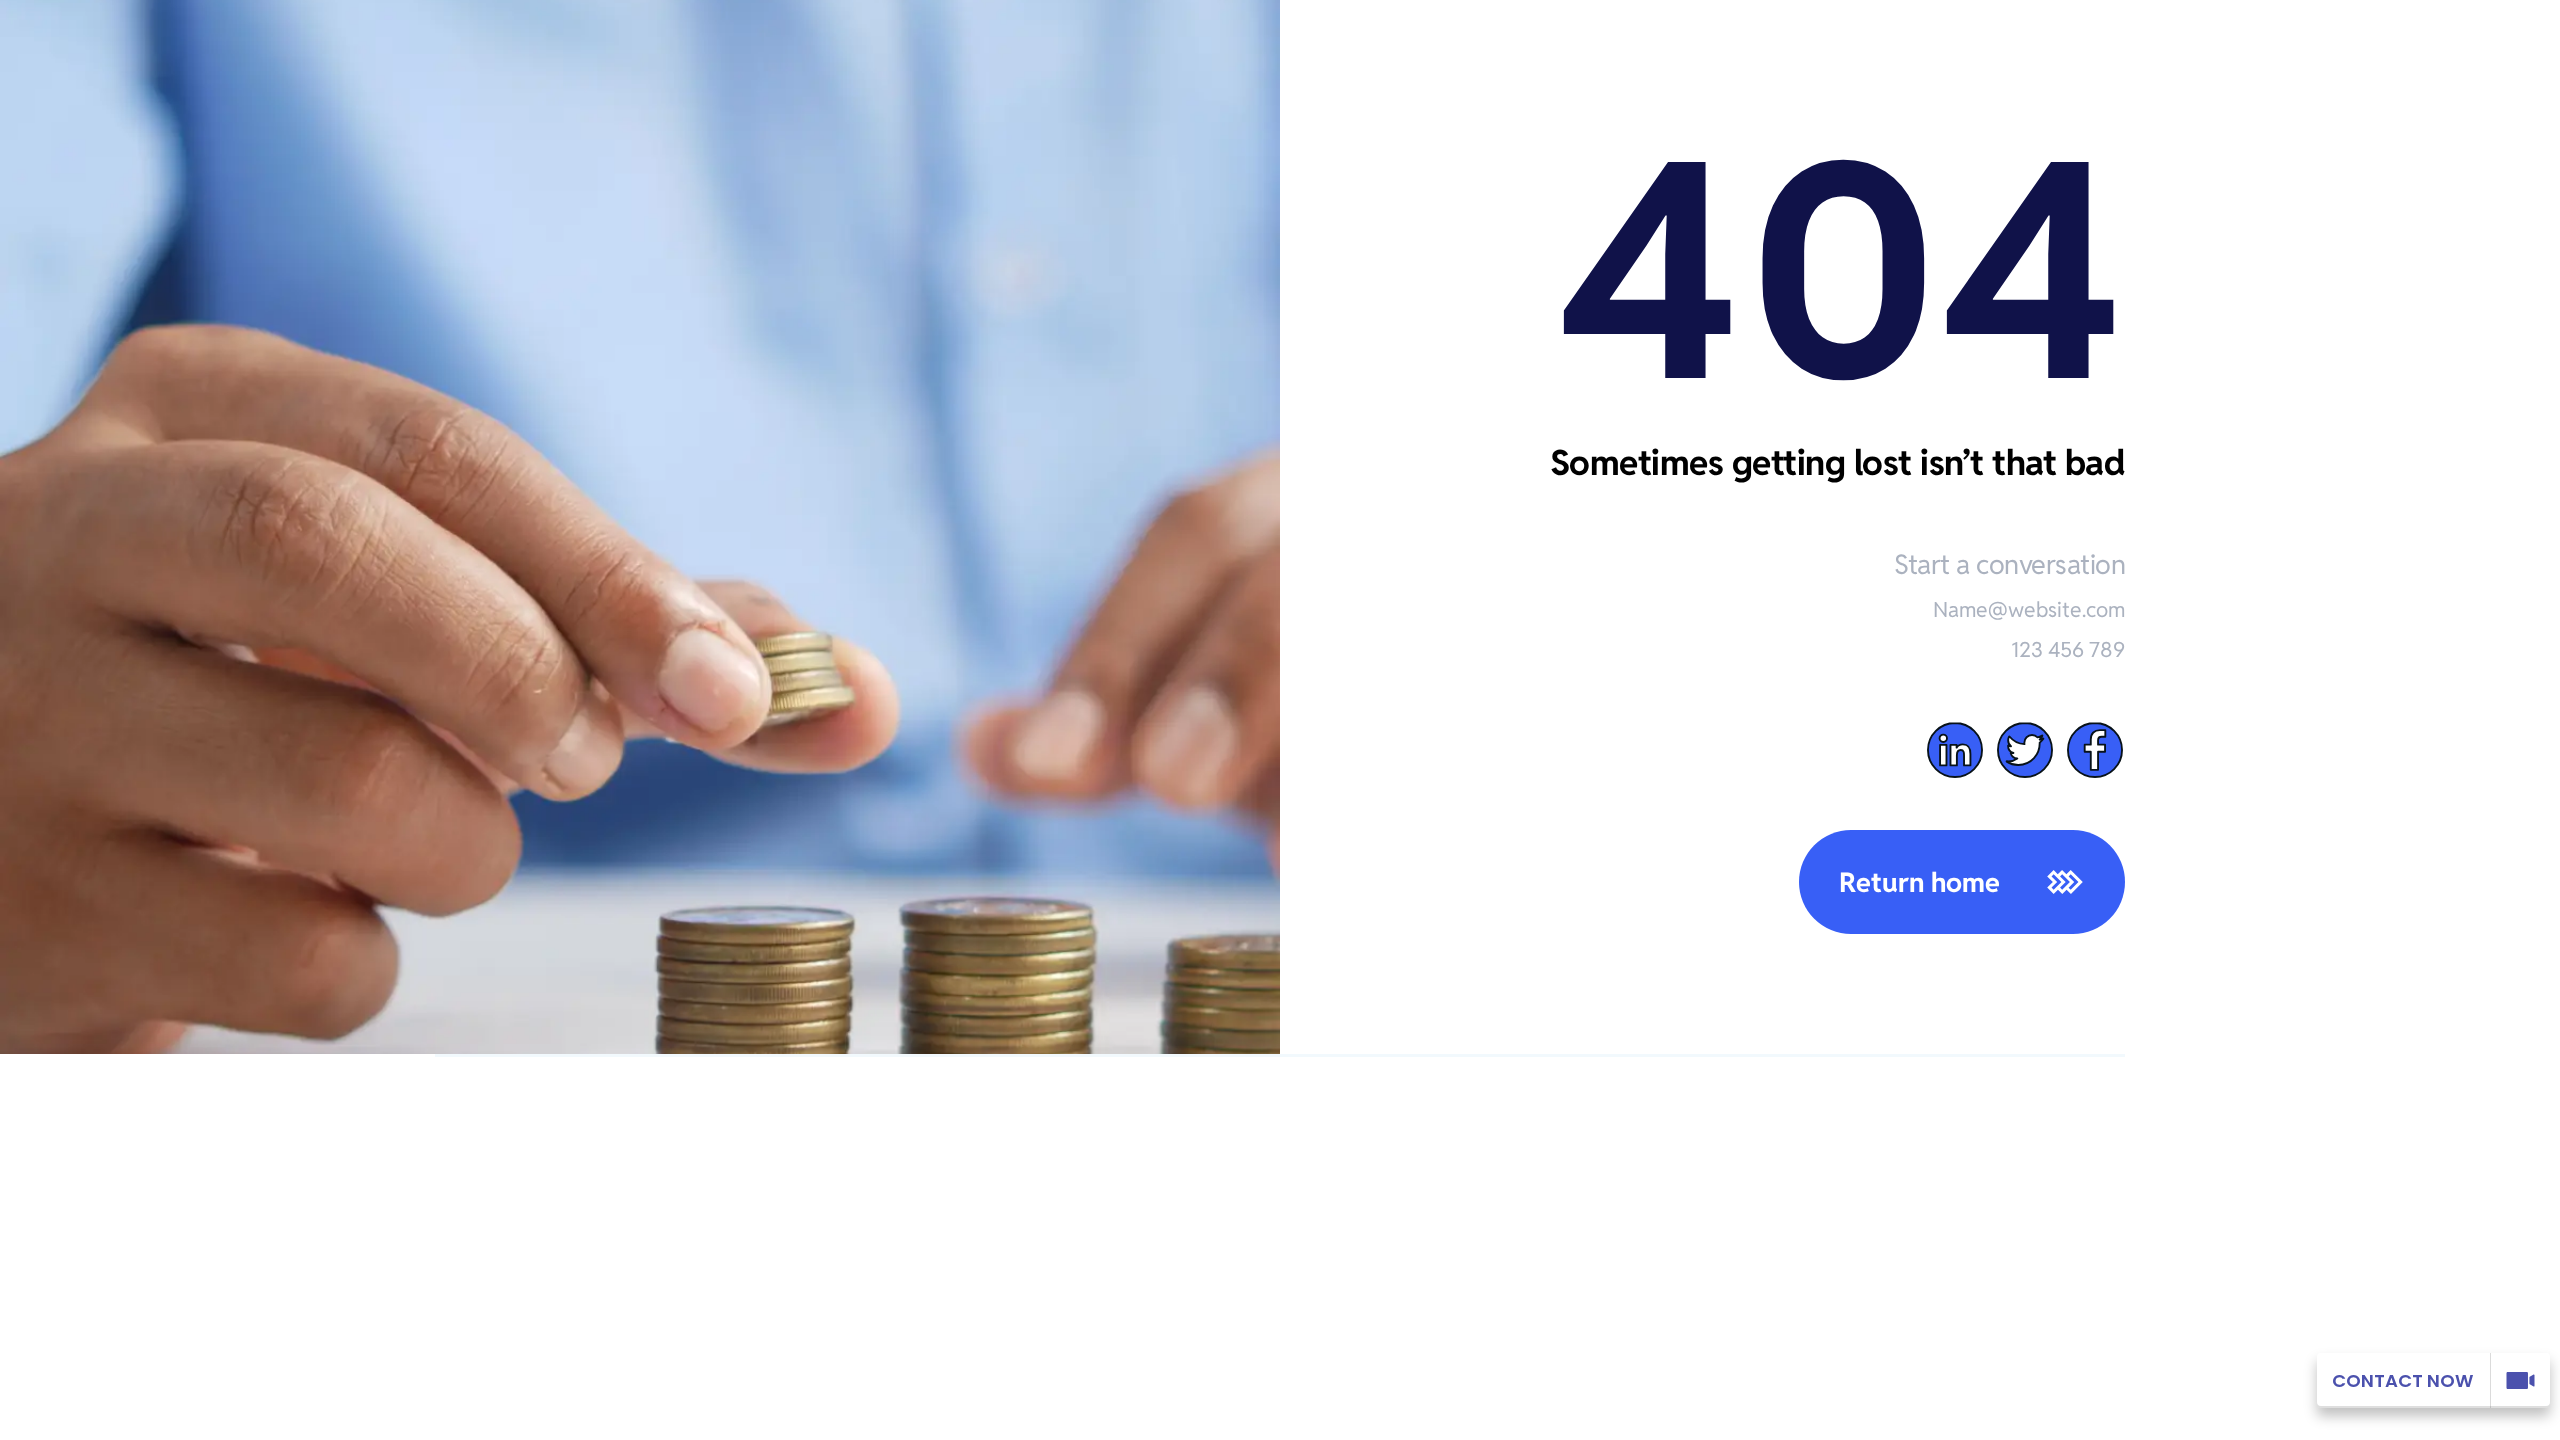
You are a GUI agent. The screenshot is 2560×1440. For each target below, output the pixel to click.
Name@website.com (2029, 609)
